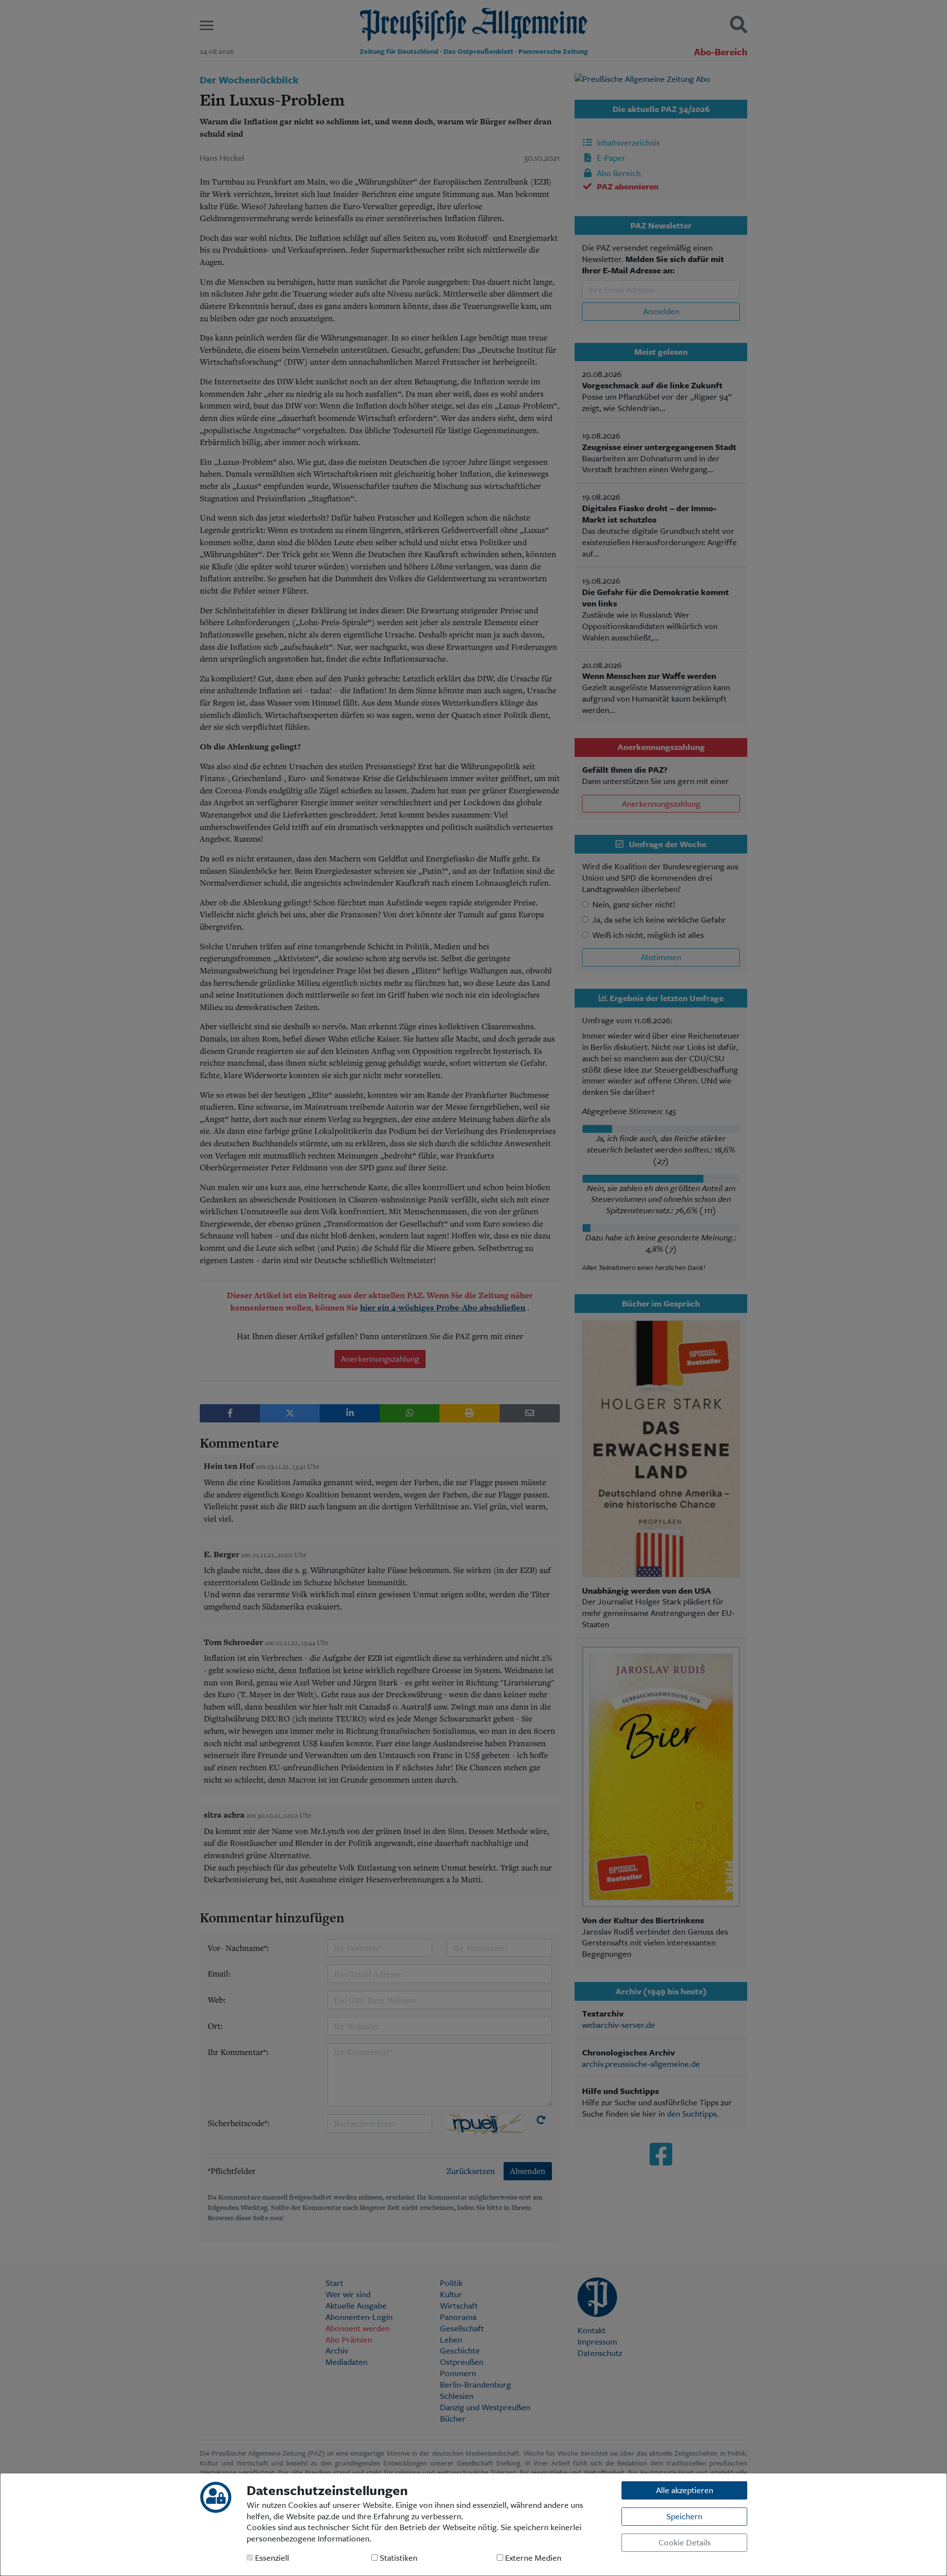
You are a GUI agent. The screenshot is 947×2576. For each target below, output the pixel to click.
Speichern (684, 2516)
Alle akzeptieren (685, 2490)
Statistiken (398, 2558)
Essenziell (271, 2558)
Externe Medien (532, 2558)
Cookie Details (685, 2542)
